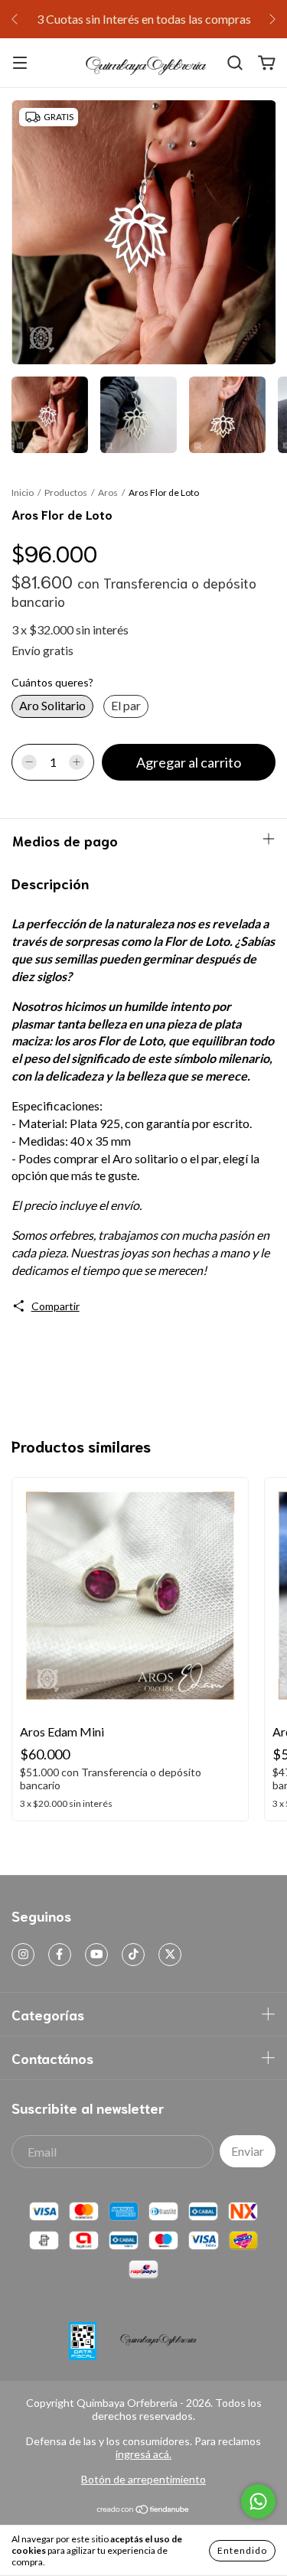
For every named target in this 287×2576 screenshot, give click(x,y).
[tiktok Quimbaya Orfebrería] (133, 1955)
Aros (108, 492)
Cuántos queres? (52, 682)
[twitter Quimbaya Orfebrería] (170, 1955)
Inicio (23, 492)
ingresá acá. (143, 2454)
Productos (66, 492)
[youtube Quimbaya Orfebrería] (96, 1955)
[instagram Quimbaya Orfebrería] (23, 1955)
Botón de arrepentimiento (143, 2479)
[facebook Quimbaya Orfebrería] (60, 1955)
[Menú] (20, 63)
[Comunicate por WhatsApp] (258, 2501)
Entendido (242, 2550)
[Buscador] (235, 63)
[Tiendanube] (143, 2511)
